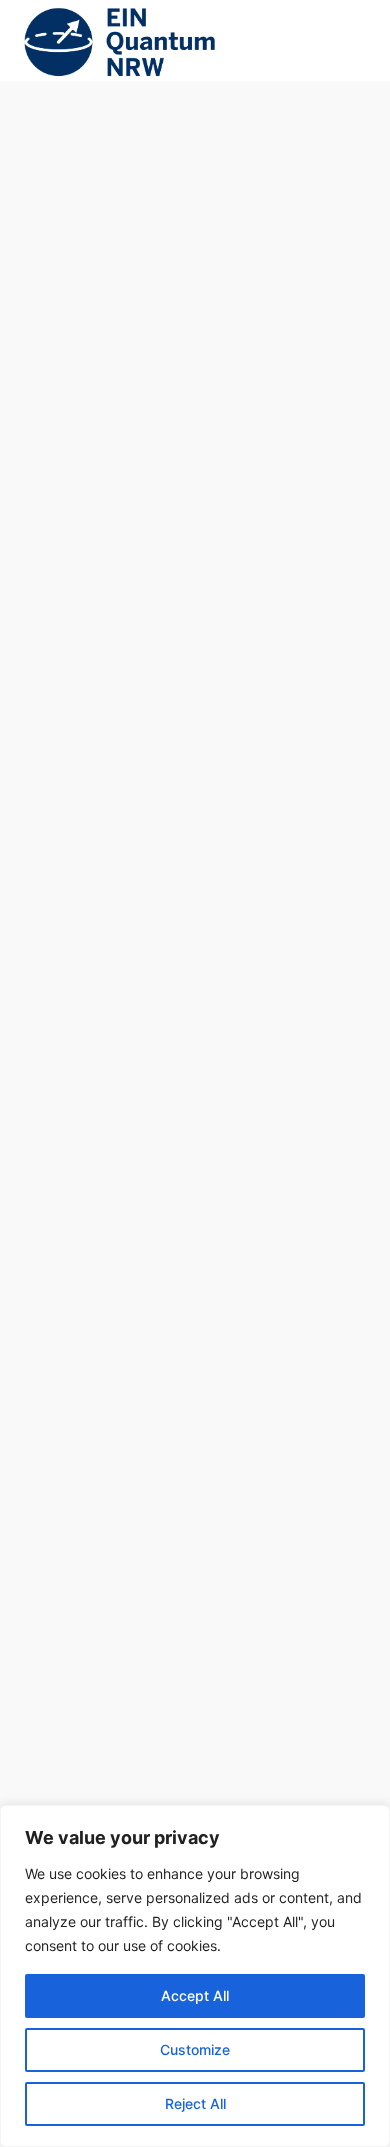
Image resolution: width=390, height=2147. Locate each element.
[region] (195, 1976)
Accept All (195, 1995)
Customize (195, 2049)
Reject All (195, 2103)
